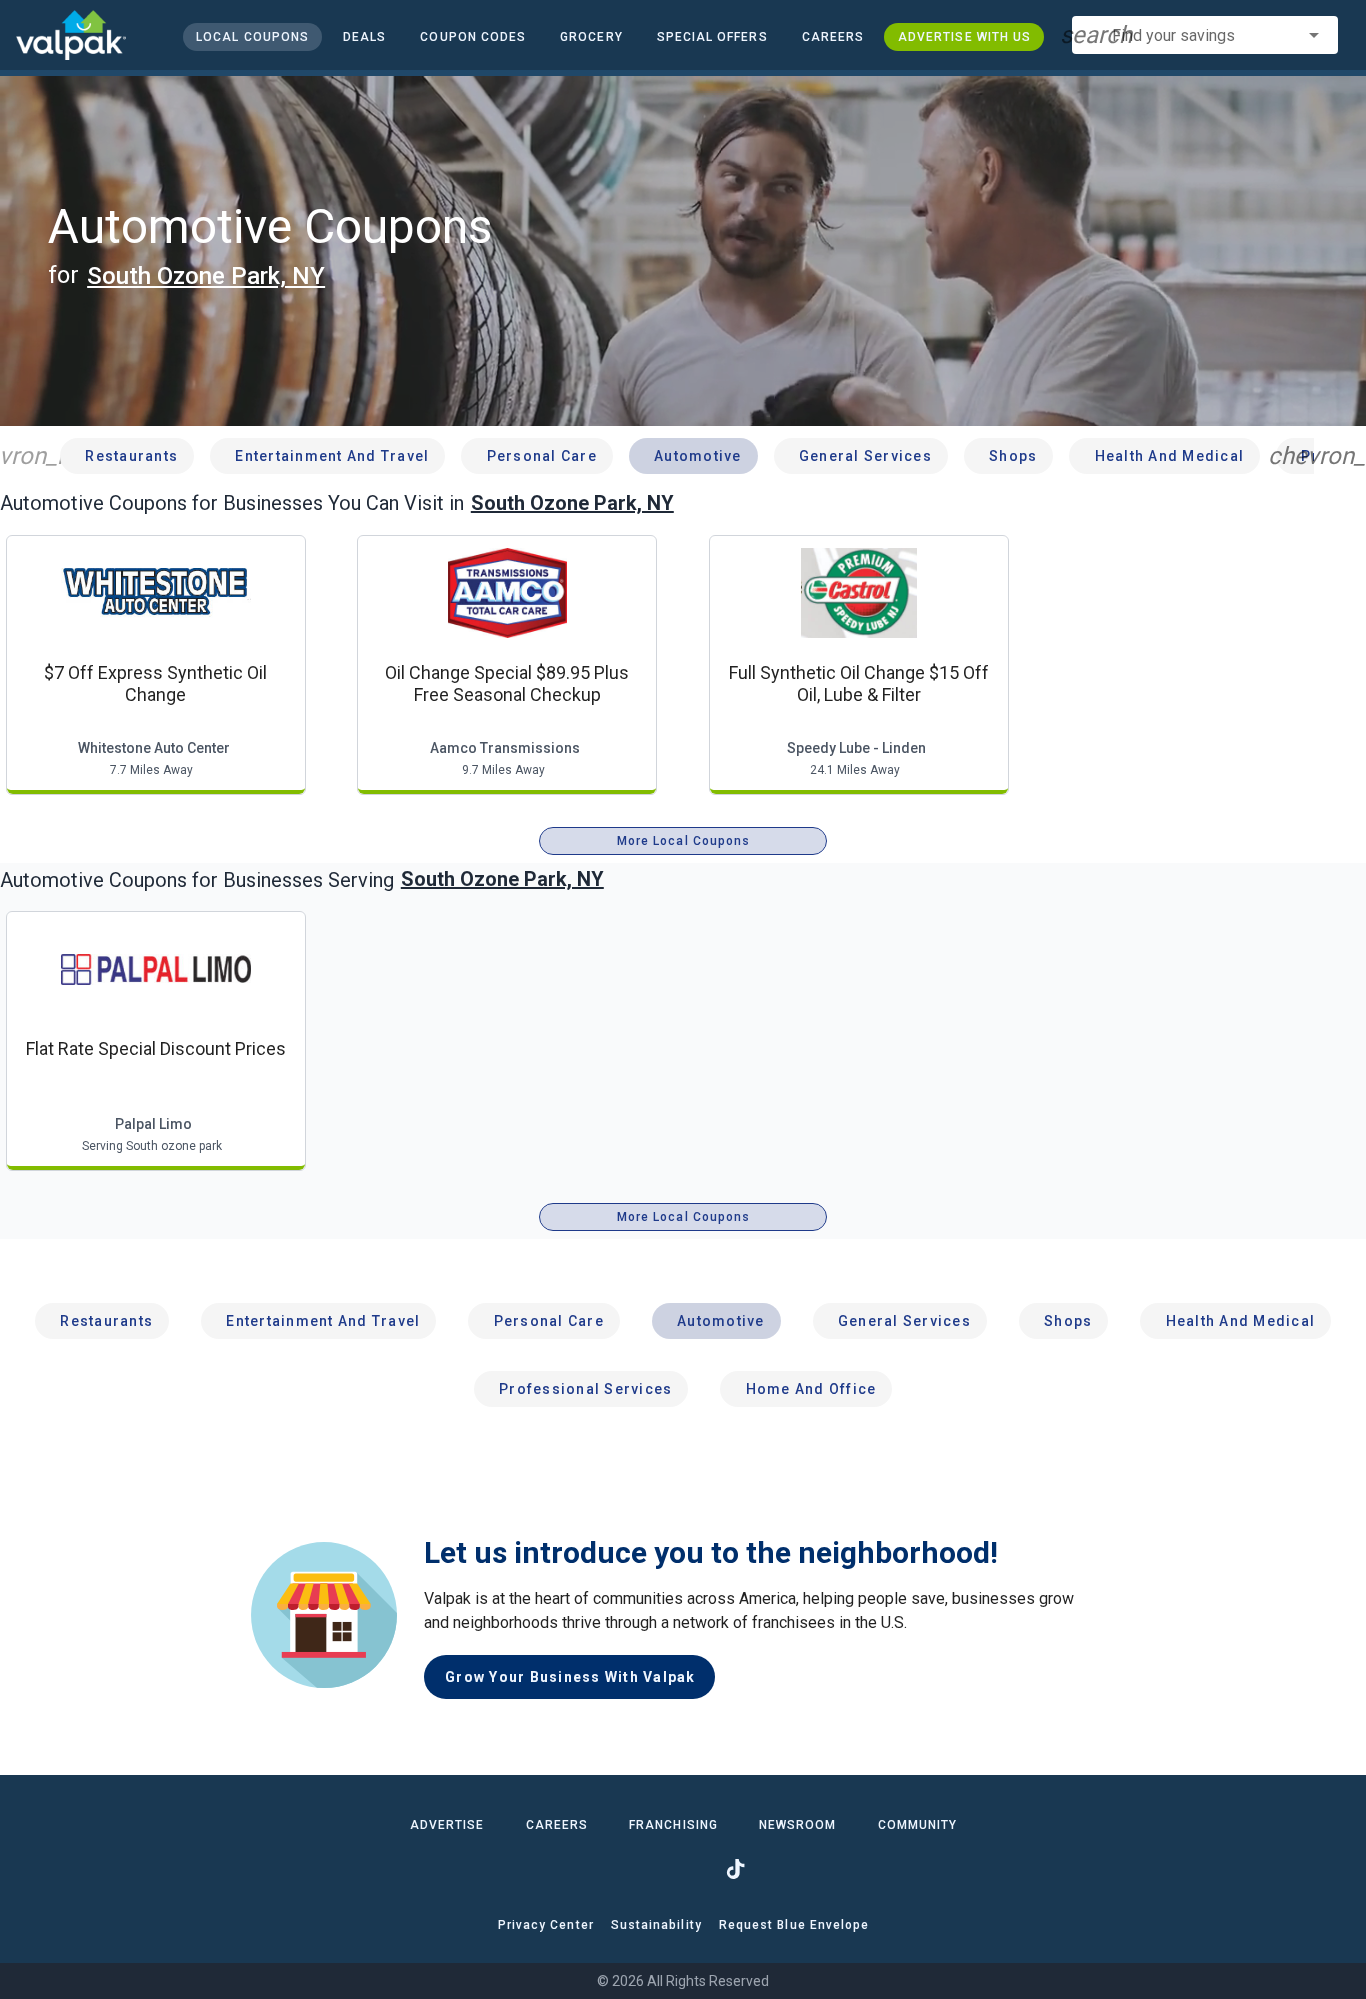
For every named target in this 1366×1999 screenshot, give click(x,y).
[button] (711, 37)
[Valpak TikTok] (735, 1869)
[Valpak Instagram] (683, 1869)
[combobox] (1205, 35)
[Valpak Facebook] (631, 1869)
